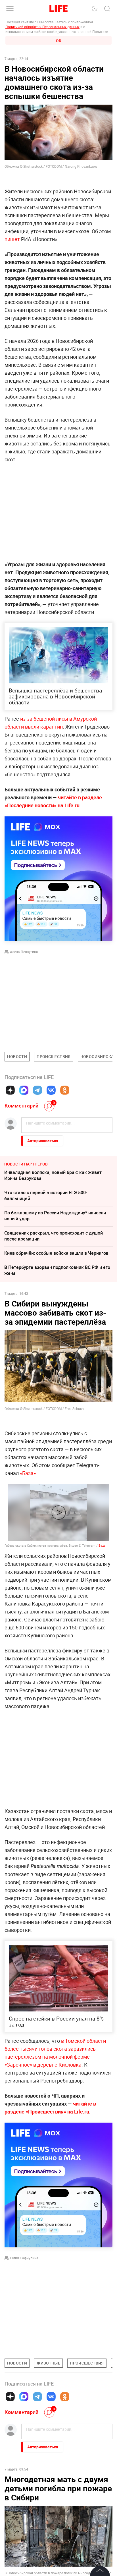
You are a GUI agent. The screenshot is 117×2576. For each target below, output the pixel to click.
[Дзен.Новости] (10, 1090)
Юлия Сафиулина (24, 2258)
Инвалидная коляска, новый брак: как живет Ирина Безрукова (53, 1175)
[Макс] (24, 1090)
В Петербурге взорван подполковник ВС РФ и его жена (57, 1270)
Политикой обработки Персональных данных (42, 27)
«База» (28, 1473)
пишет (13, 239)
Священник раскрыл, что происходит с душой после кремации (54, 1236)
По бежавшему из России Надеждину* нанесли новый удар (55, 1216)
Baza (102, 1545)
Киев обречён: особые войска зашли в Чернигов (56, 1253)
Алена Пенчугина (24, 952)
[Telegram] (37, 1090)
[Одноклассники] (65, 1090)
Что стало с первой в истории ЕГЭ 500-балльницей (46, 1195)
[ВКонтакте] (51, 1090)
